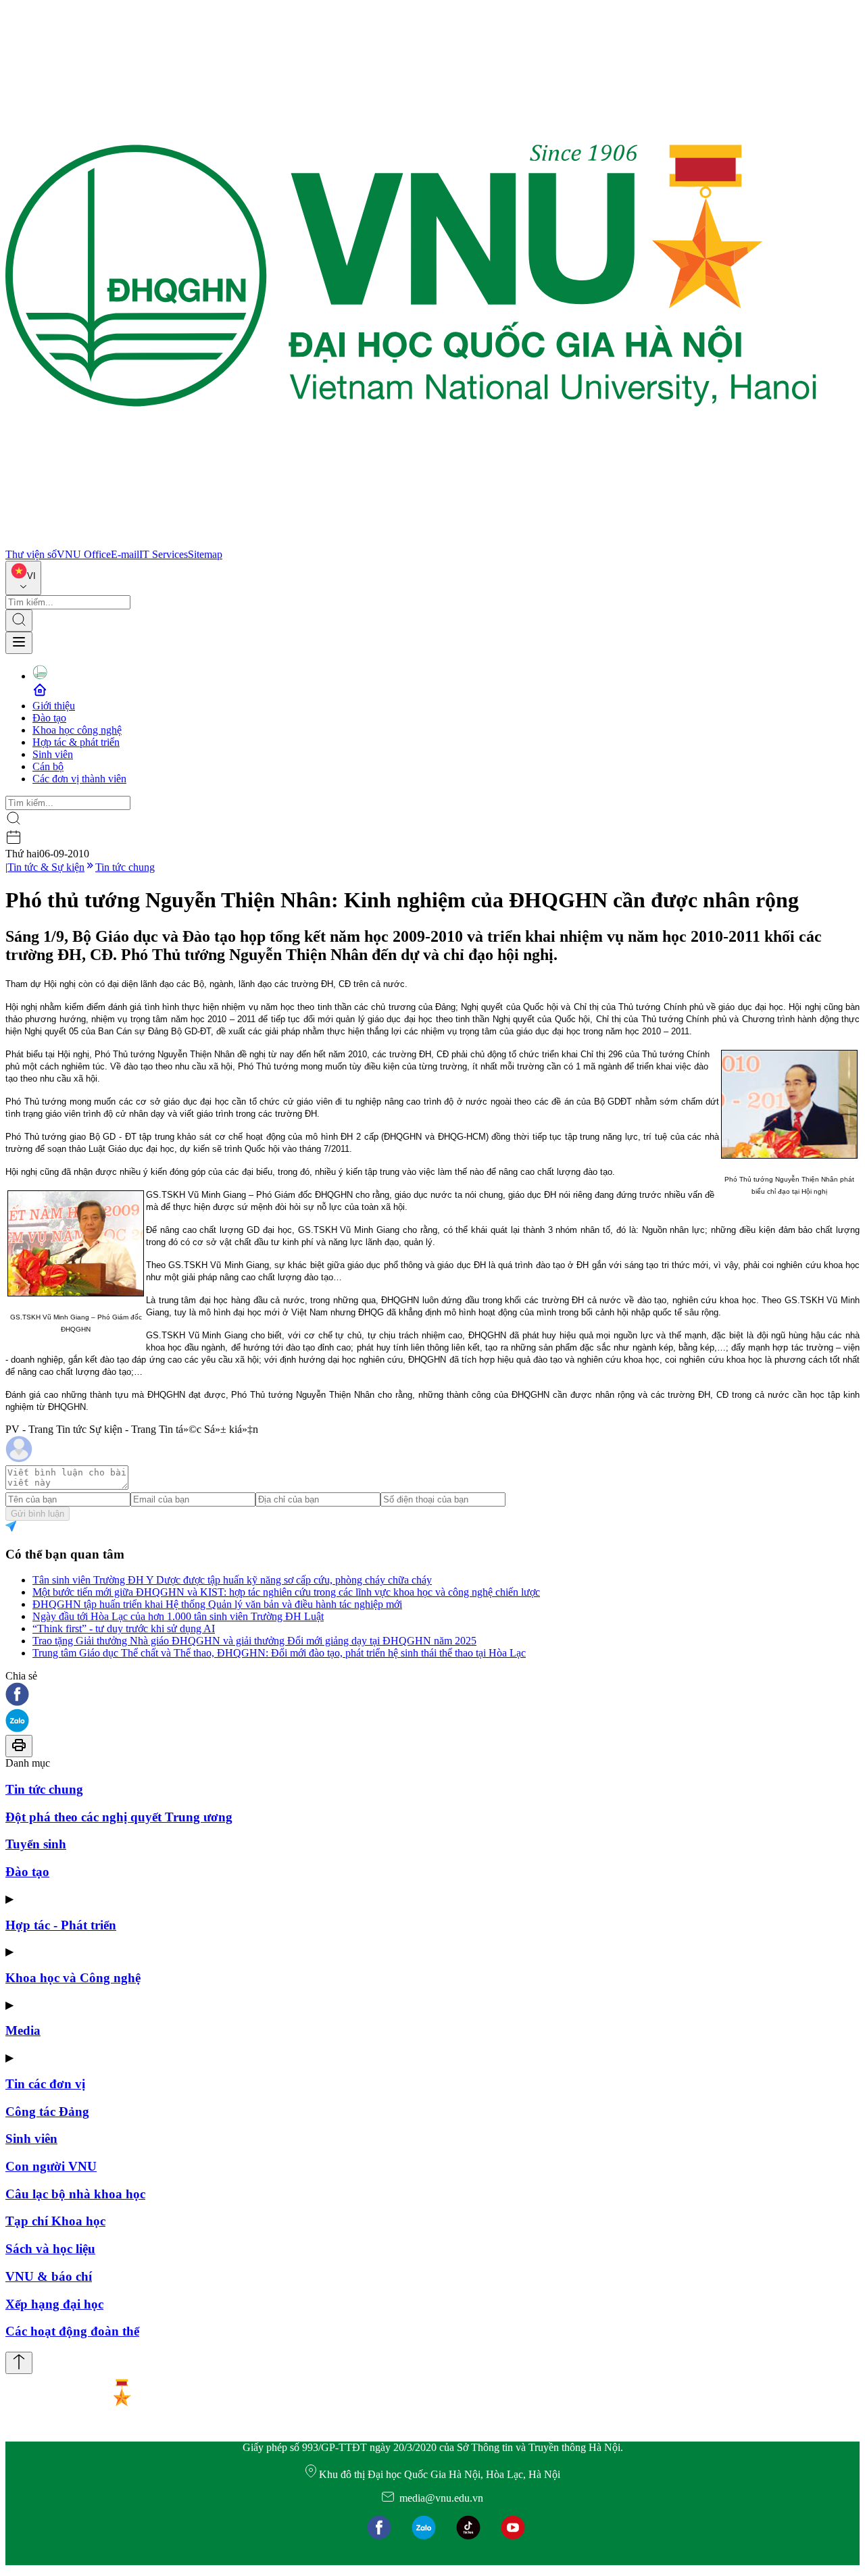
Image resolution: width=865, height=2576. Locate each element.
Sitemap (205, 554)
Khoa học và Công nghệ (73, 1978)
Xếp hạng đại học (54, 2304)
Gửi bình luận (38, 1514)
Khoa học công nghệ (77, 730)
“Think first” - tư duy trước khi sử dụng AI (124, 1628)
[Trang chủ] (411, 542)
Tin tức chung (125, 867)
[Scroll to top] (19, 2363)
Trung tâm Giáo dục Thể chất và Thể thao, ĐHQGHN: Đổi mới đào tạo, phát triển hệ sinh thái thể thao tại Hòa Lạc (279, 1653)
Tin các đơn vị (45, 2084)
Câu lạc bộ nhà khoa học (75, 2194)
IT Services (164, 554)
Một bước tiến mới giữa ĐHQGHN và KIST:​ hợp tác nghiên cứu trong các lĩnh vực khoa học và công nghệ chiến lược (286, 1592)
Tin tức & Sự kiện (46, 867)
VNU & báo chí (49, 2276)
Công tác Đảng (47, 2112)
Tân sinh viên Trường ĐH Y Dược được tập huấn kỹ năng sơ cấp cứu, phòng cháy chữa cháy (232, 1580)
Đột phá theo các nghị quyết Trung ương (119, 1817)
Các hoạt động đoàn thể (72, 2331)
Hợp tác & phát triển (76, 742)
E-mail (125, 554)
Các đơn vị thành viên (79, 779)
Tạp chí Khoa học (55, 2221)
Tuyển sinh (36, 1844)
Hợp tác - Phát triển (61, 1925)
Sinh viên (53, 754)
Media (23, 2030)
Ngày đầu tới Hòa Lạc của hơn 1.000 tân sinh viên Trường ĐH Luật (178, 1616)
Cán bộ (48, 766)
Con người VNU (51, 2166)
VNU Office (84, 554)
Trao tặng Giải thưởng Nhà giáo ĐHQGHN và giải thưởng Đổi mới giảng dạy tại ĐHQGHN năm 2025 (254, 1641)
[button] (432, 1695)
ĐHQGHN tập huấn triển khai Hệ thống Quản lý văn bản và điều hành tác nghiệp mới (217, 1604)
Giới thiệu (54, 706)
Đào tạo (49, 718)
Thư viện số (31, 554)
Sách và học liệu (50, 2249)
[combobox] (23, 578)
